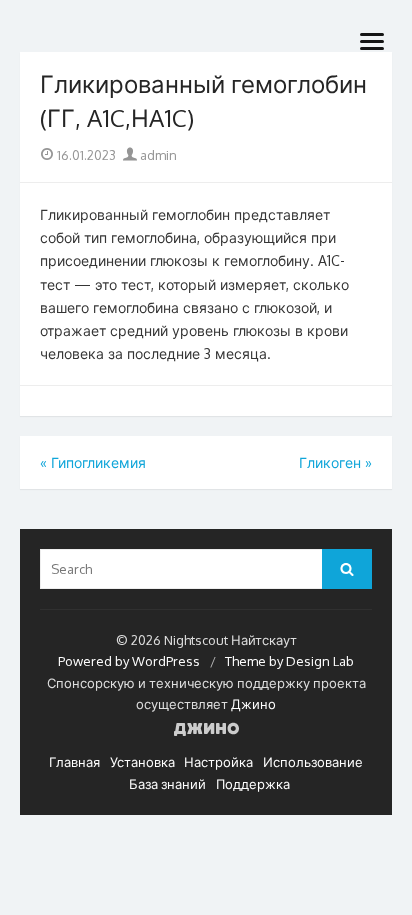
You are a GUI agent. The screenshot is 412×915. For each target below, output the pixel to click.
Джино (253, 704)
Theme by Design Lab (289, 661)
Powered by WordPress (129, 661)
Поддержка (253, 784)
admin (157, 155)
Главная (74, 762)
